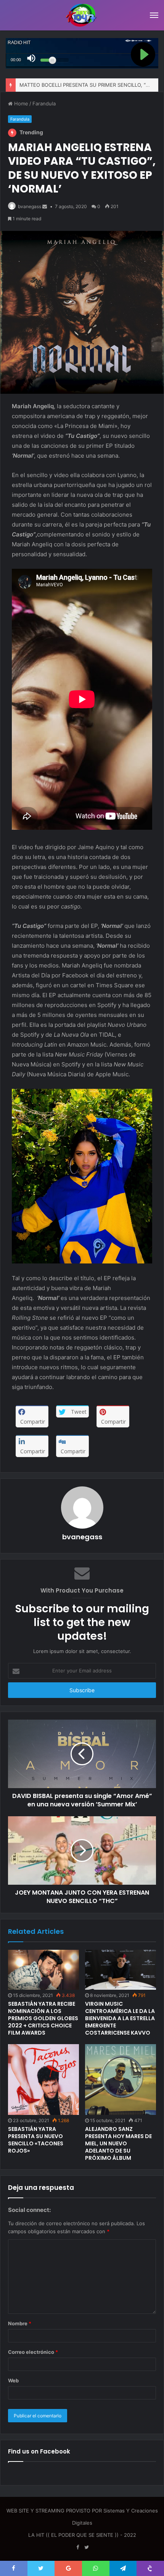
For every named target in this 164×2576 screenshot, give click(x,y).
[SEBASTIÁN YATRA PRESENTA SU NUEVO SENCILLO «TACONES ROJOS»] (43, 2080)
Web (13, 2380)
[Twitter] (87, 2547)
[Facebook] (77, 2547)
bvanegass (30, 206)
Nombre (20, 2323)
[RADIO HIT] (82, 15)
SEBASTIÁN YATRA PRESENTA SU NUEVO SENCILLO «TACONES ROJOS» (36, 2140)
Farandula (44, 103)
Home (20, 103)
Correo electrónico (33, 2352)
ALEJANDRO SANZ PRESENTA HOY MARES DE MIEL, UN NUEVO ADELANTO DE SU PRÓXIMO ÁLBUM (118, 2143)
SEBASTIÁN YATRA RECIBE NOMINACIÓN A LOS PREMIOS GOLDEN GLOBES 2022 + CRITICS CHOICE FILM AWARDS (43, 2018)
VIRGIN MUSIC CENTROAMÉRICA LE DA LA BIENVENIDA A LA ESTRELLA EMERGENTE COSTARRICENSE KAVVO (120, 2018)
